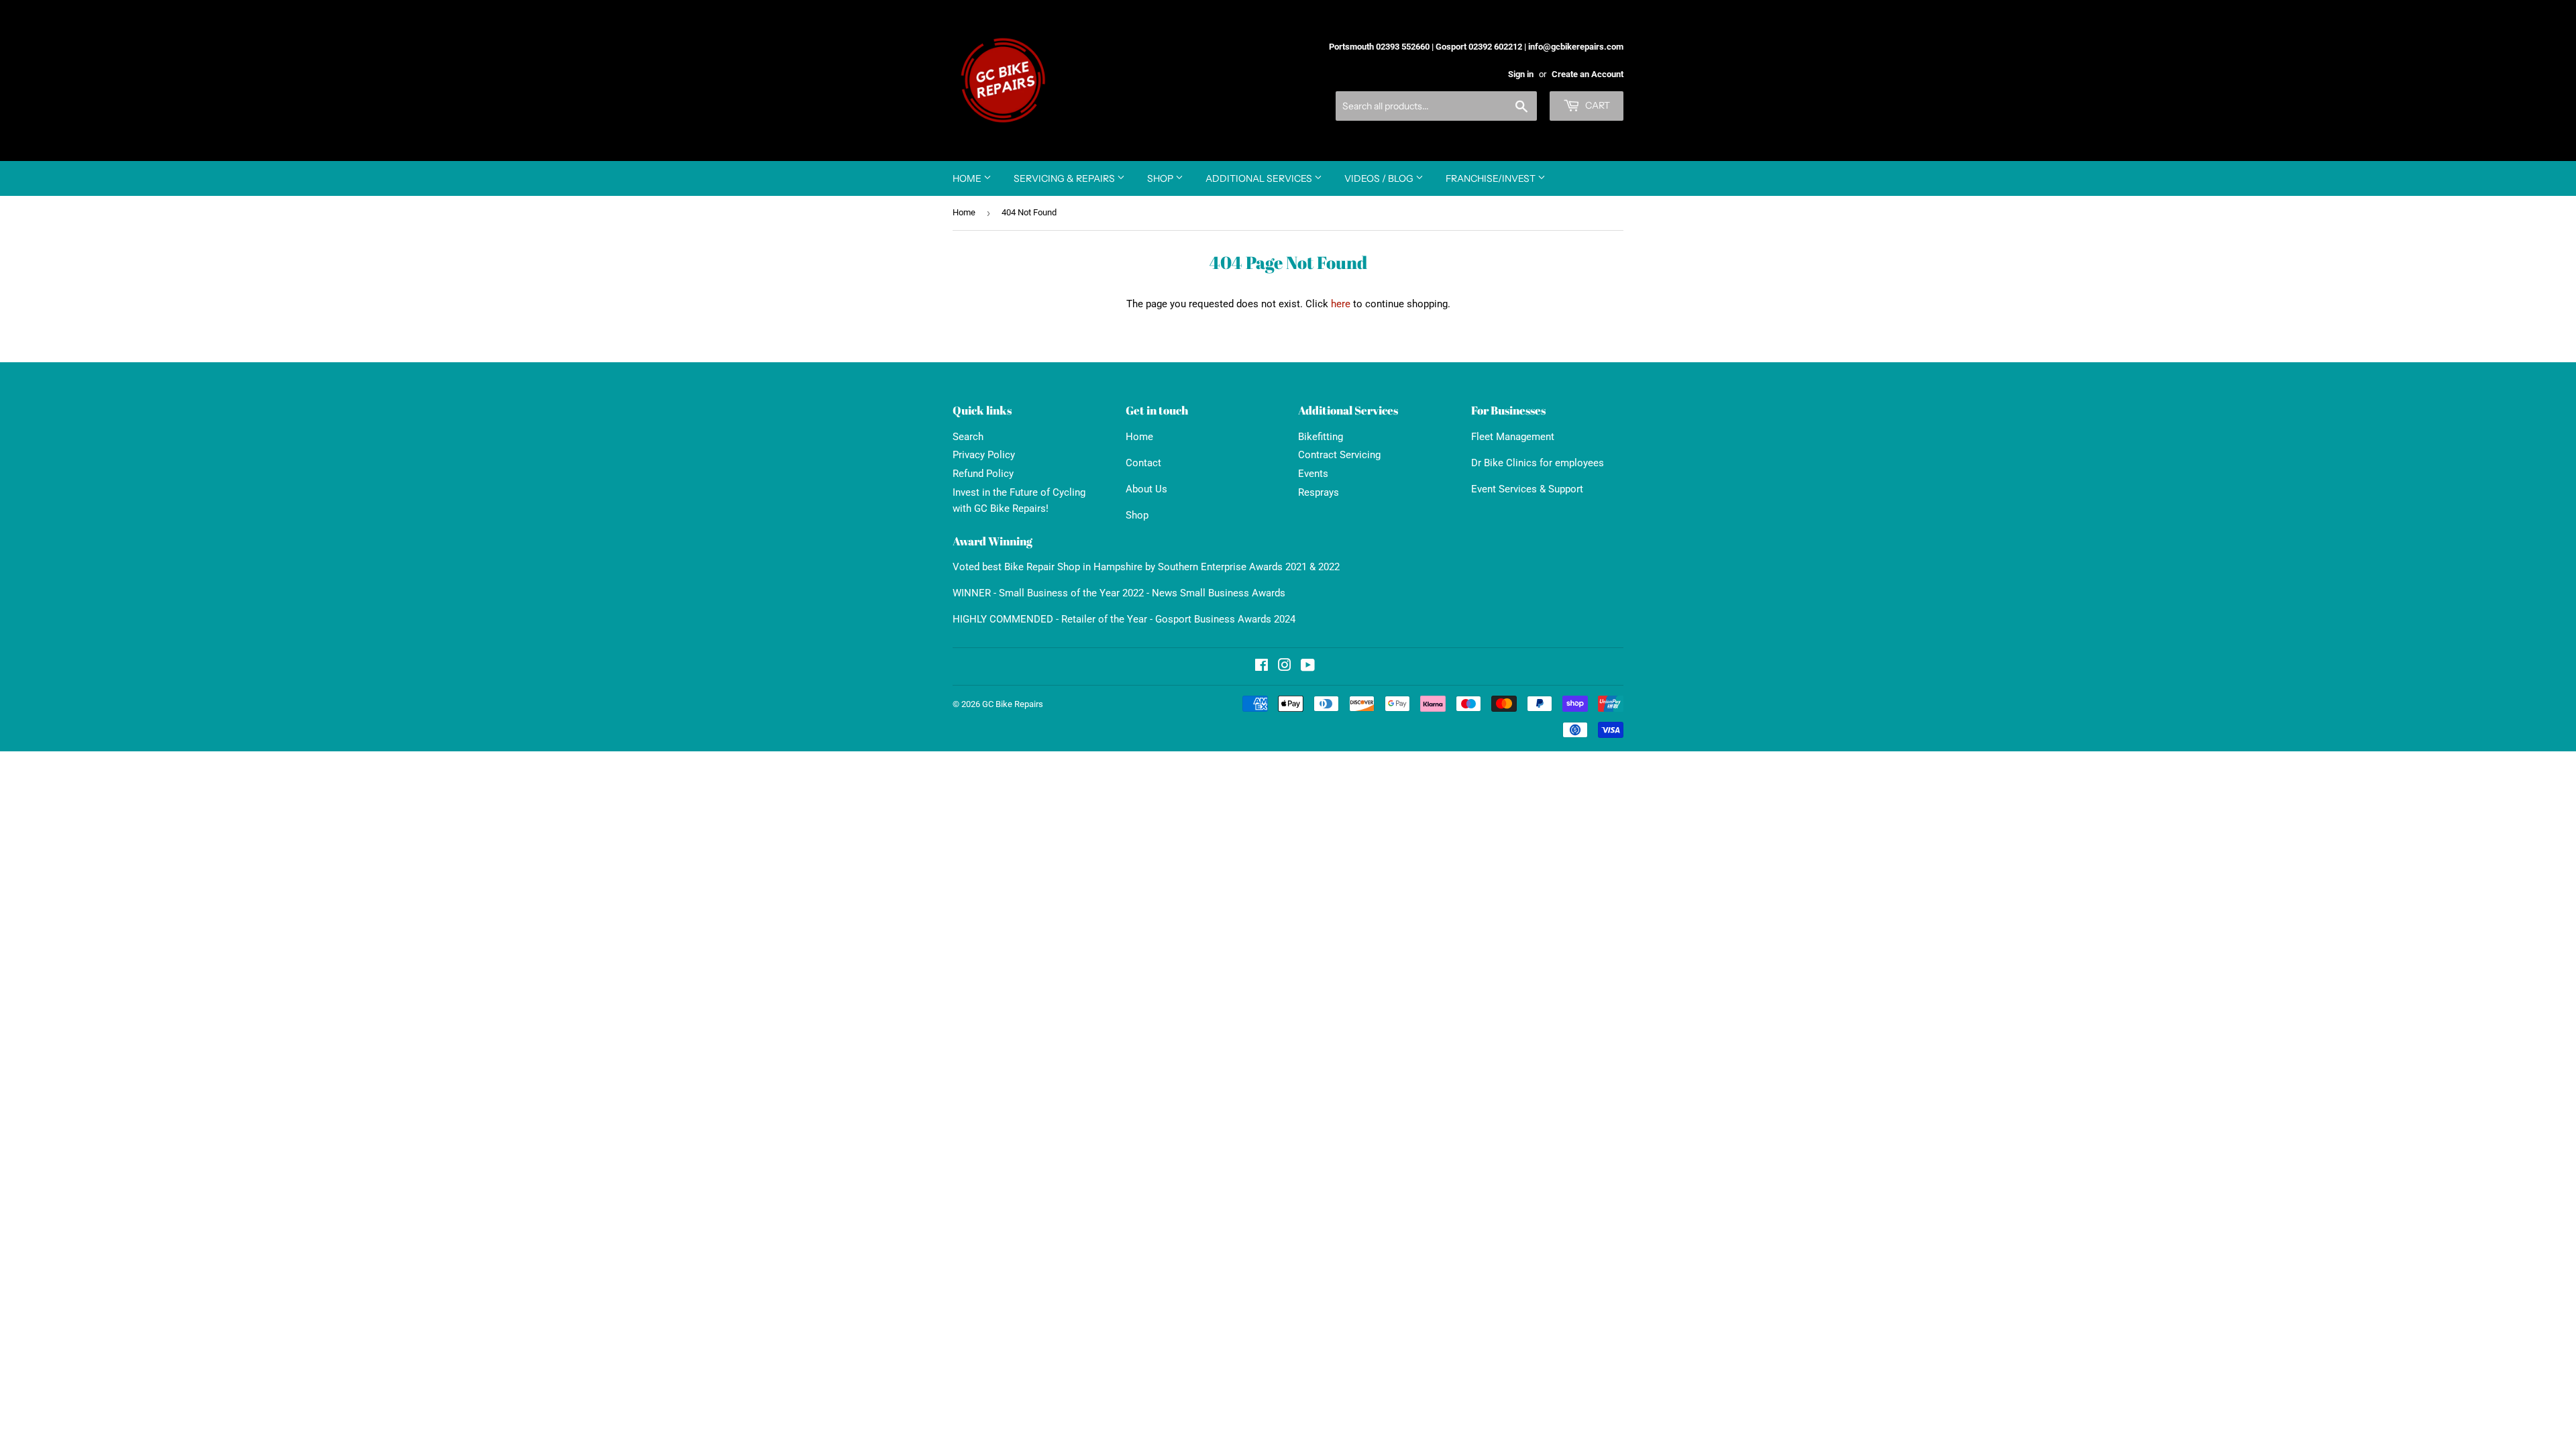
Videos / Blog (1380, 178)
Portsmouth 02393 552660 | (1381, 47)
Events (1313, 474)
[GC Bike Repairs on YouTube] (1308, 667)
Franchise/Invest (1492, 178)
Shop (1161, 178)
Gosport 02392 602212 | (1481, 47)
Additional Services (1260, 178)
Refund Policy (983, 474)
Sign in (1521, 74)
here (1341, 304)
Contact (1143, 463)
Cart (1597, 105)
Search (968, 437)
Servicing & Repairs (1065, 178)
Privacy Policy (984, 455)
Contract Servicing (1339, 455)
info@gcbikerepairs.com (1576, 47)
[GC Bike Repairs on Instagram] (1285, 667)
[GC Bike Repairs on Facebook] (1262, 667)
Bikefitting (1321, 437)
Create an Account (1588, 74)
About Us (1146, 489)
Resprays (1319, 492)
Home (968, 178)
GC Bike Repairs (1013, 704)
